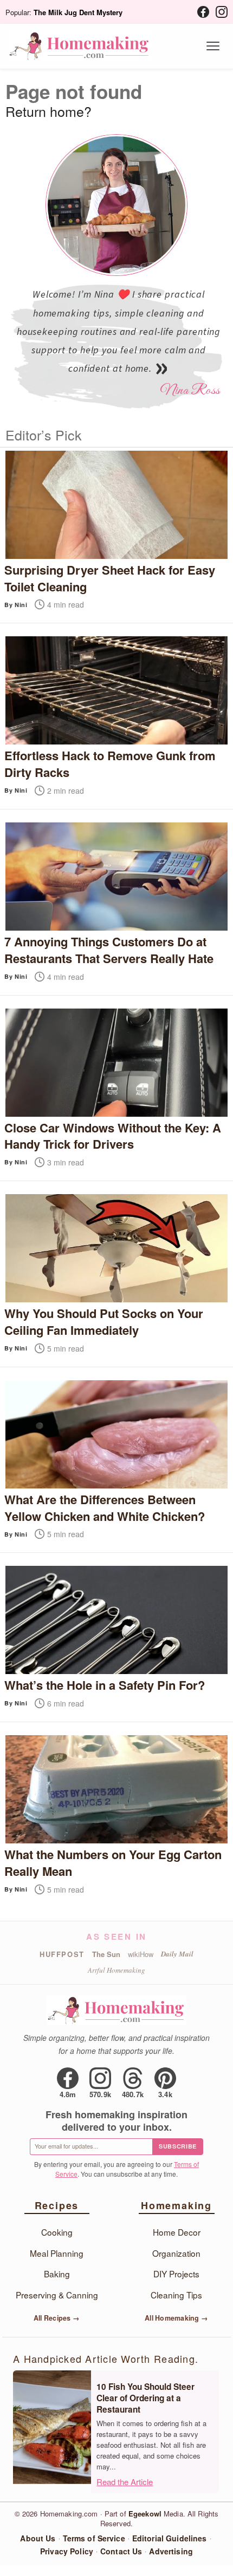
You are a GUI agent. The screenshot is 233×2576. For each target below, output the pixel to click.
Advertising (171, 2551)
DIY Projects (176, 2274)
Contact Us (121, 2551)
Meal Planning (57, 2253)
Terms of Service (94, 2538)
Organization (176, 2253)
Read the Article (125, 2482)
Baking (57, 2274)
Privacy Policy (67, 2551)
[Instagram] (222, 12)
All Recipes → (57, 2318)
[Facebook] (203, 12)
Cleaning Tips (176, 2295)
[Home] (80, 46)
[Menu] (213, 46)
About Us (38, 2538)
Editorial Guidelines (170, 2538)
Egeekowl (145, 2514)
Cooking (57, 2232)
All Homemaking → (176, 2318)
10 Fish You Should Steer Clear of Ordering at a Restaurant (145, 2398)
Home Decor (177, 2232)
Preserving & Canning (57, 2295)
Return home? (48, 111)
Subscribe (178, 2146)
